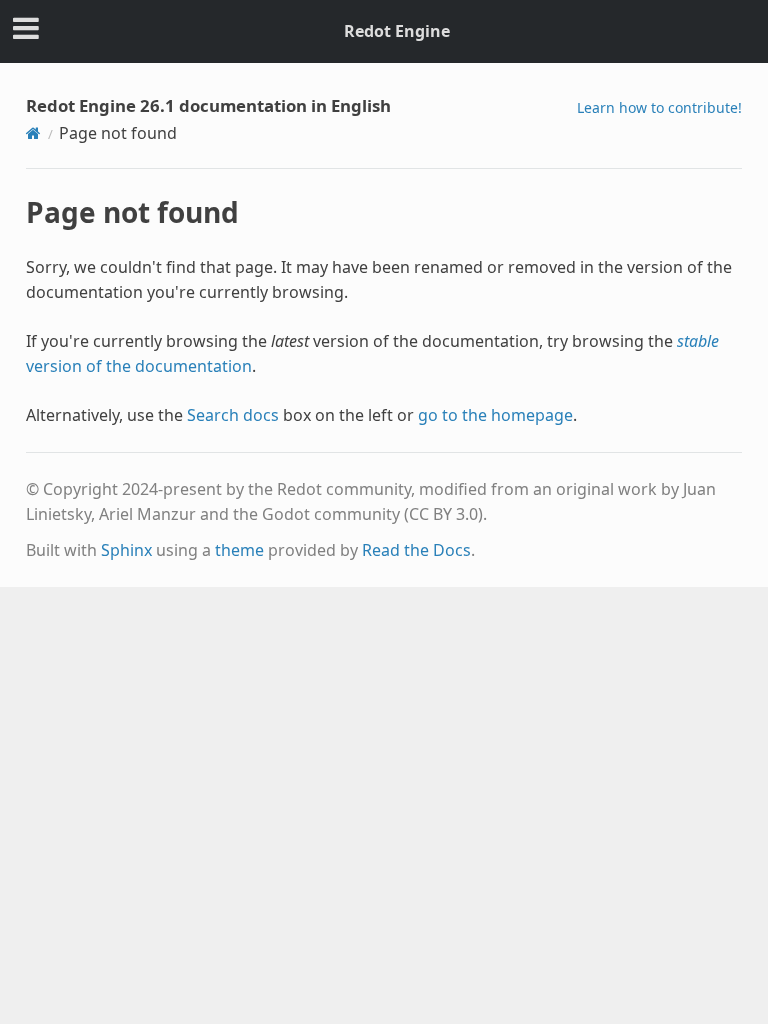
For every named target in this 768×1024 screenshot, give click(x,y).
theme (239, 550)
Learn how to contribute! (659, 107)
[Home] (33, 133)
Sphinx (126, 550)
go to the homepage (495, 415)
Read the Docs (416, 550)
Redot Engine (397, 31)
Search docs (233, 415)
